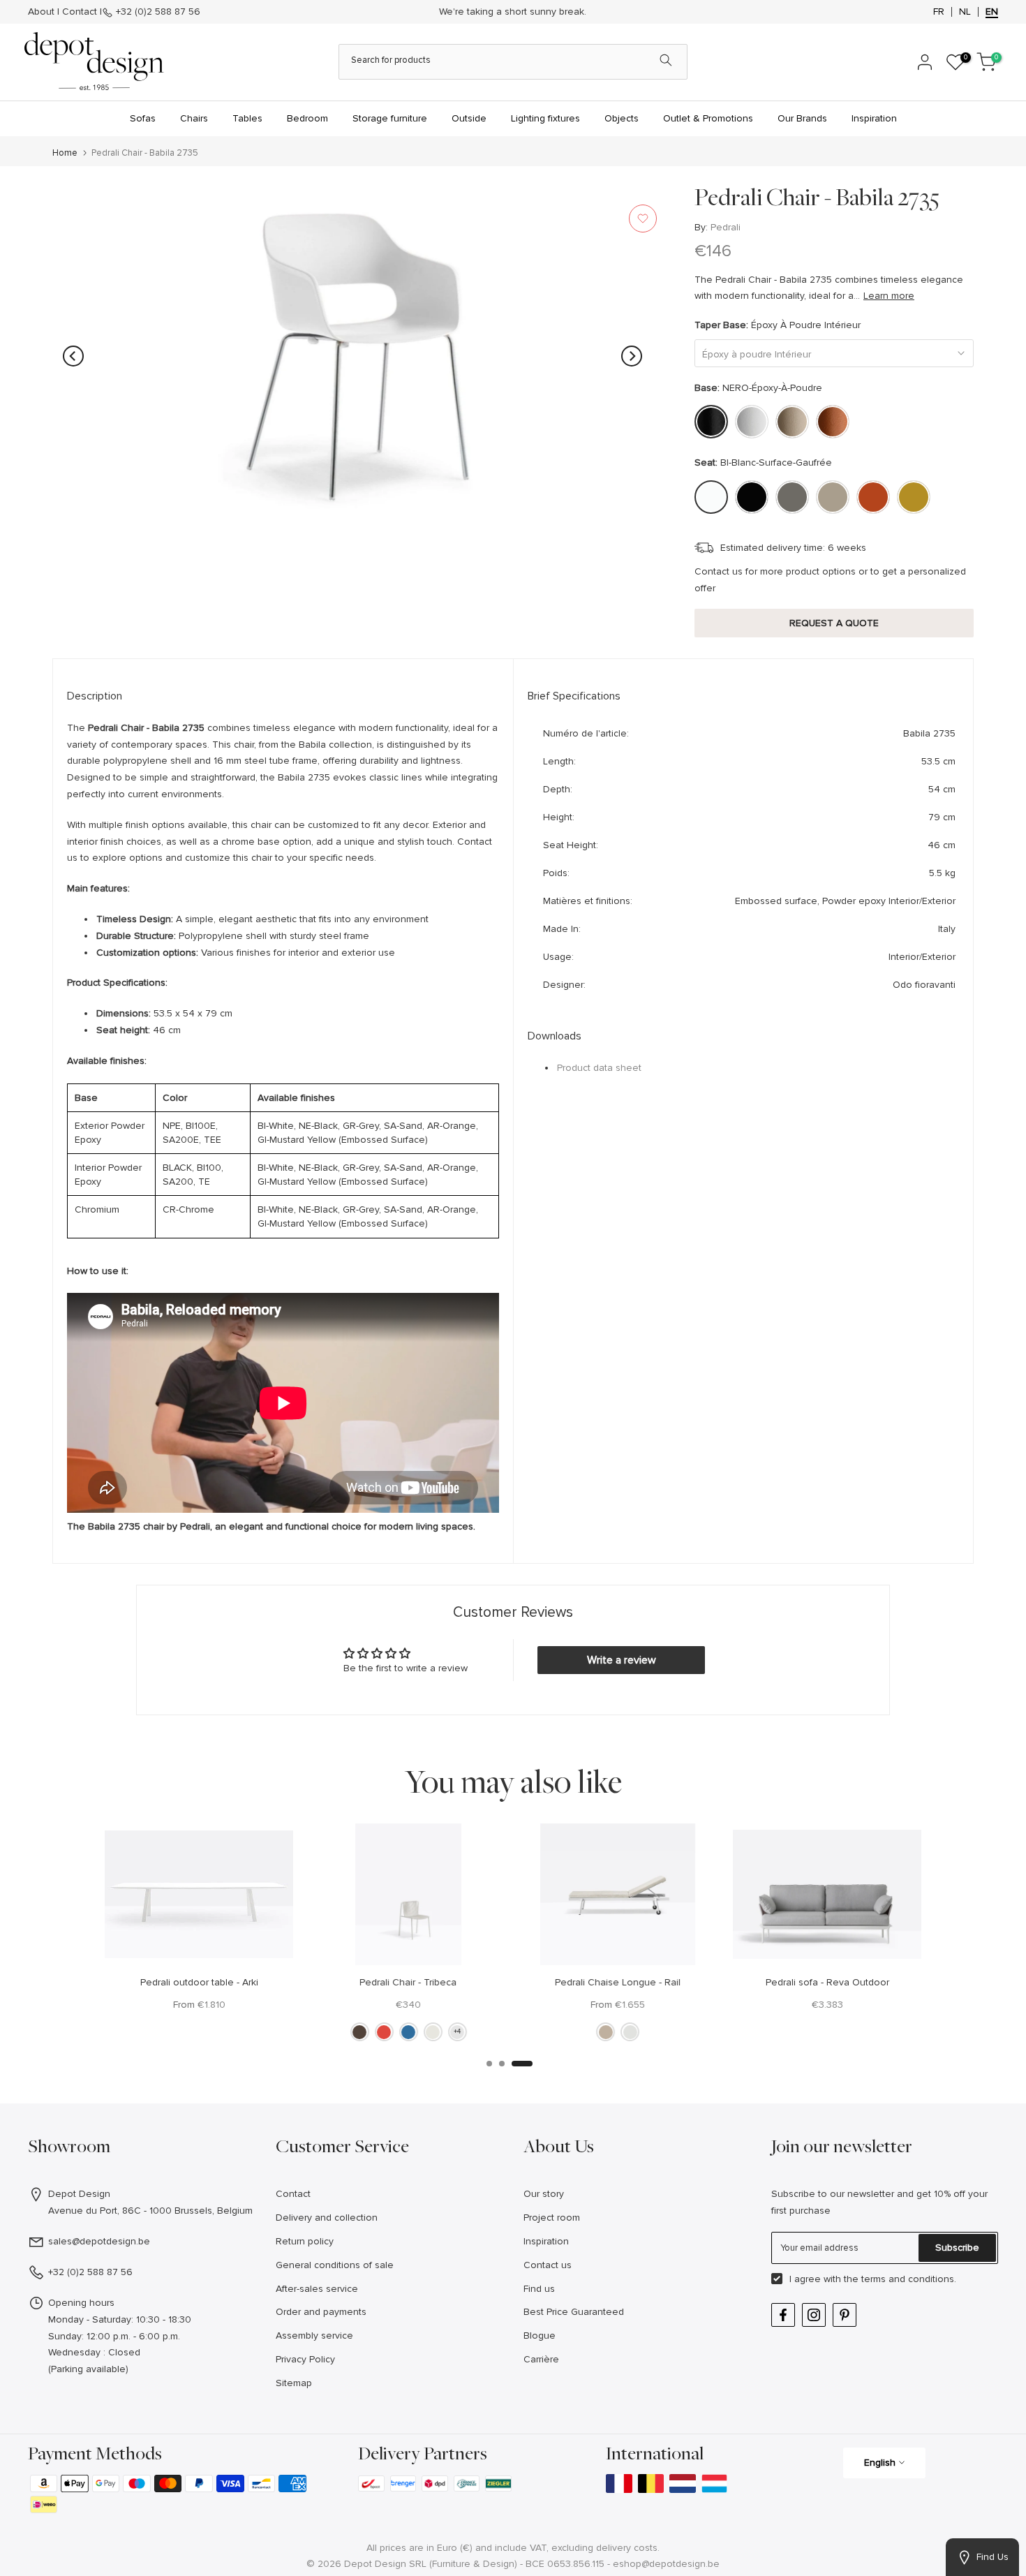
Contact (80, 12)
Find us (539, 2289)
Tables (247, 118)
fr (939, 12)
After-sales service (317, 2289)
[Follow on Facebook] (783, 2315)
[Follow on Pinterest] (845, 2315)
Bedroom (307, 118)
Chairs (194, 118)
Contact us (548, 2265)
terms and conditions (908, 2279)
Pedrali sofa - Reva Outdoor (827, 1982)
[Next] (632, 356)
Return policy (305, 2241)
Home (65, 153)
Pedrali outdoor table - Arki (199, 1982)
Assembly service (314, 2336)
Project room (552, 2218)
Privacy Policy (305, 2359)
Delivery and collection (327, 2218)
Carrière (541, 2359)
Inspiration (874, 118)
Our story (544, 2194)
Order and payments (321, 2312)
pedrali (726, 227)
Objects (622, 118)
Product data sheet (599, 1068)
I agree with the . (873, 2279)
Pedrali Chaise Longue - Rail (618, 1982)
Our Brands (802, 118)
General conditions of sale (335, 2265)
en (992, 12)
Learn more (889, 296)
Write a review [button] (622, 1660)
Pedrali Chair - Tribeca (409, 1982)
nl (965, 12)
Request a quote (834, 623)
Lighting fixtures (545, 118)
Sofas (143, 118)
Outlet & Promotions (708, 118)
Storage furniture (390, 118)
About (41, 12)
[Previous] (73, 356)
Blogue (540, 2336)
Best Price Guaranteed (574, 2312)
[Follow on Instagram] (814, 2315)
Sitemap (294, 2383)
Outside (469, 118)
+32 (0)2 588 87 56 (158, 12)
